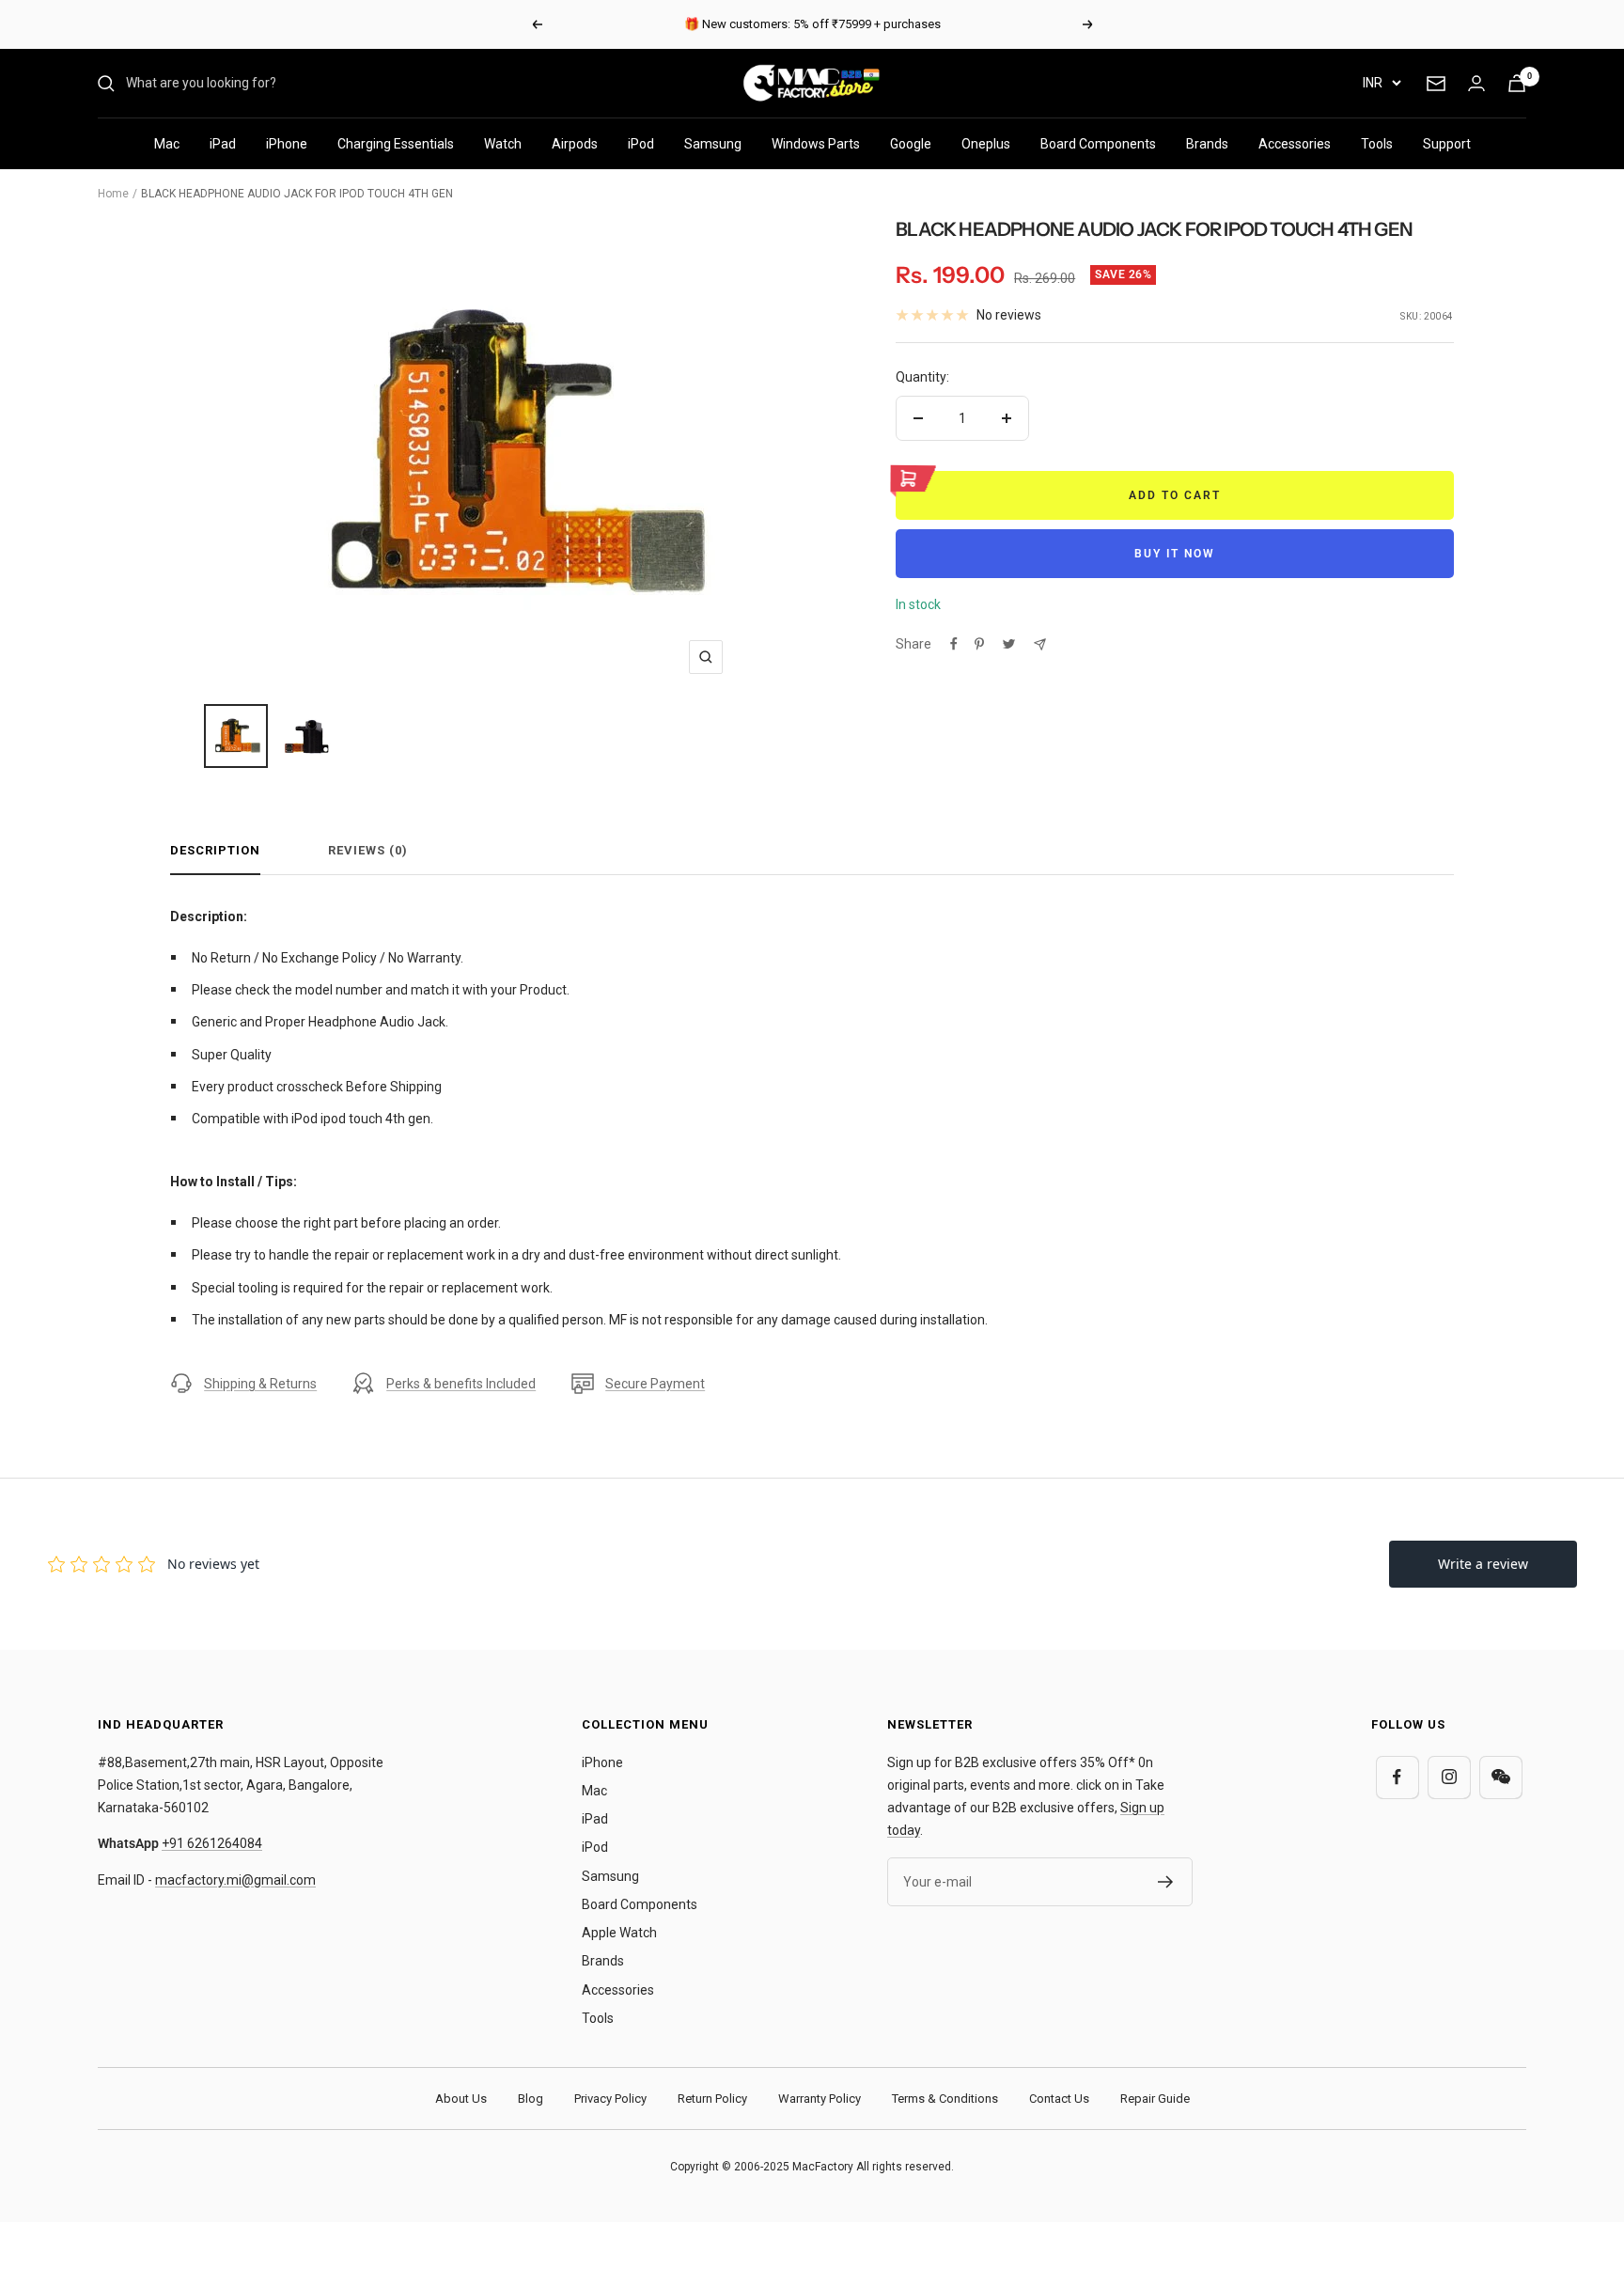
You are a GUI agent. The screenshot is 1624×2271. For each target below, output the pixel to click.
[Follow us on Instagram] (1449, 1777)
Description (215, 850)
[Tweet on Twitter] (1009, 644)
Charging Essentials (396, 144)
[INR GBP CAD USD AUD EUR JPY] (1382, 83)
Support (1447, 144)
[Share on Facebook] (954, 644)
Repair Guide (1155, 2099)
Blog (531, 2099)
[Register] (1166, 1882)
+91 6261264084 (212, 1843)
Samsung (713, 144)
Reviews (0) (368, 850)
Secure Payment (655, 1384)
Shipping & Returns (260, 1384)
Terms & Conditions (945, 2099)
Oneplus (986, 144)
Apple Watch (619, 1933)
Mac (167, 144)
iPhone (287, 144)
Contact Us (1059, 2099)
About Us (461, 2099)
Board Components (1098, 144)
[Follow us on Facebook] (1397, 1777)
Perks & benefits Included (461, 1384)
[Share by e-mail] (1040, 644)
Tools (1377, 144)
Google (911, 144)
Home (113, 194)
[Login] (1476, 83)
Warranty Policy (820, 2099)
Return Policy (712, 2099)
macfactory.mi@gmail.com (235, 1880)
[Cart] (1517, 83)
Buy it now (1175, 554)
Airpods (575, 144)
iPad (223, 144)
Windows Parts (816, 144)
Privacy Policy (610, 2099)
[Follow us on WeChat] (1500, 1777)
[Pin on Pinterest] (979, 644)
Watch (503, 144)
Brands (1207, 144)
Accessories (1295, 144)
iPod (641, 144)
